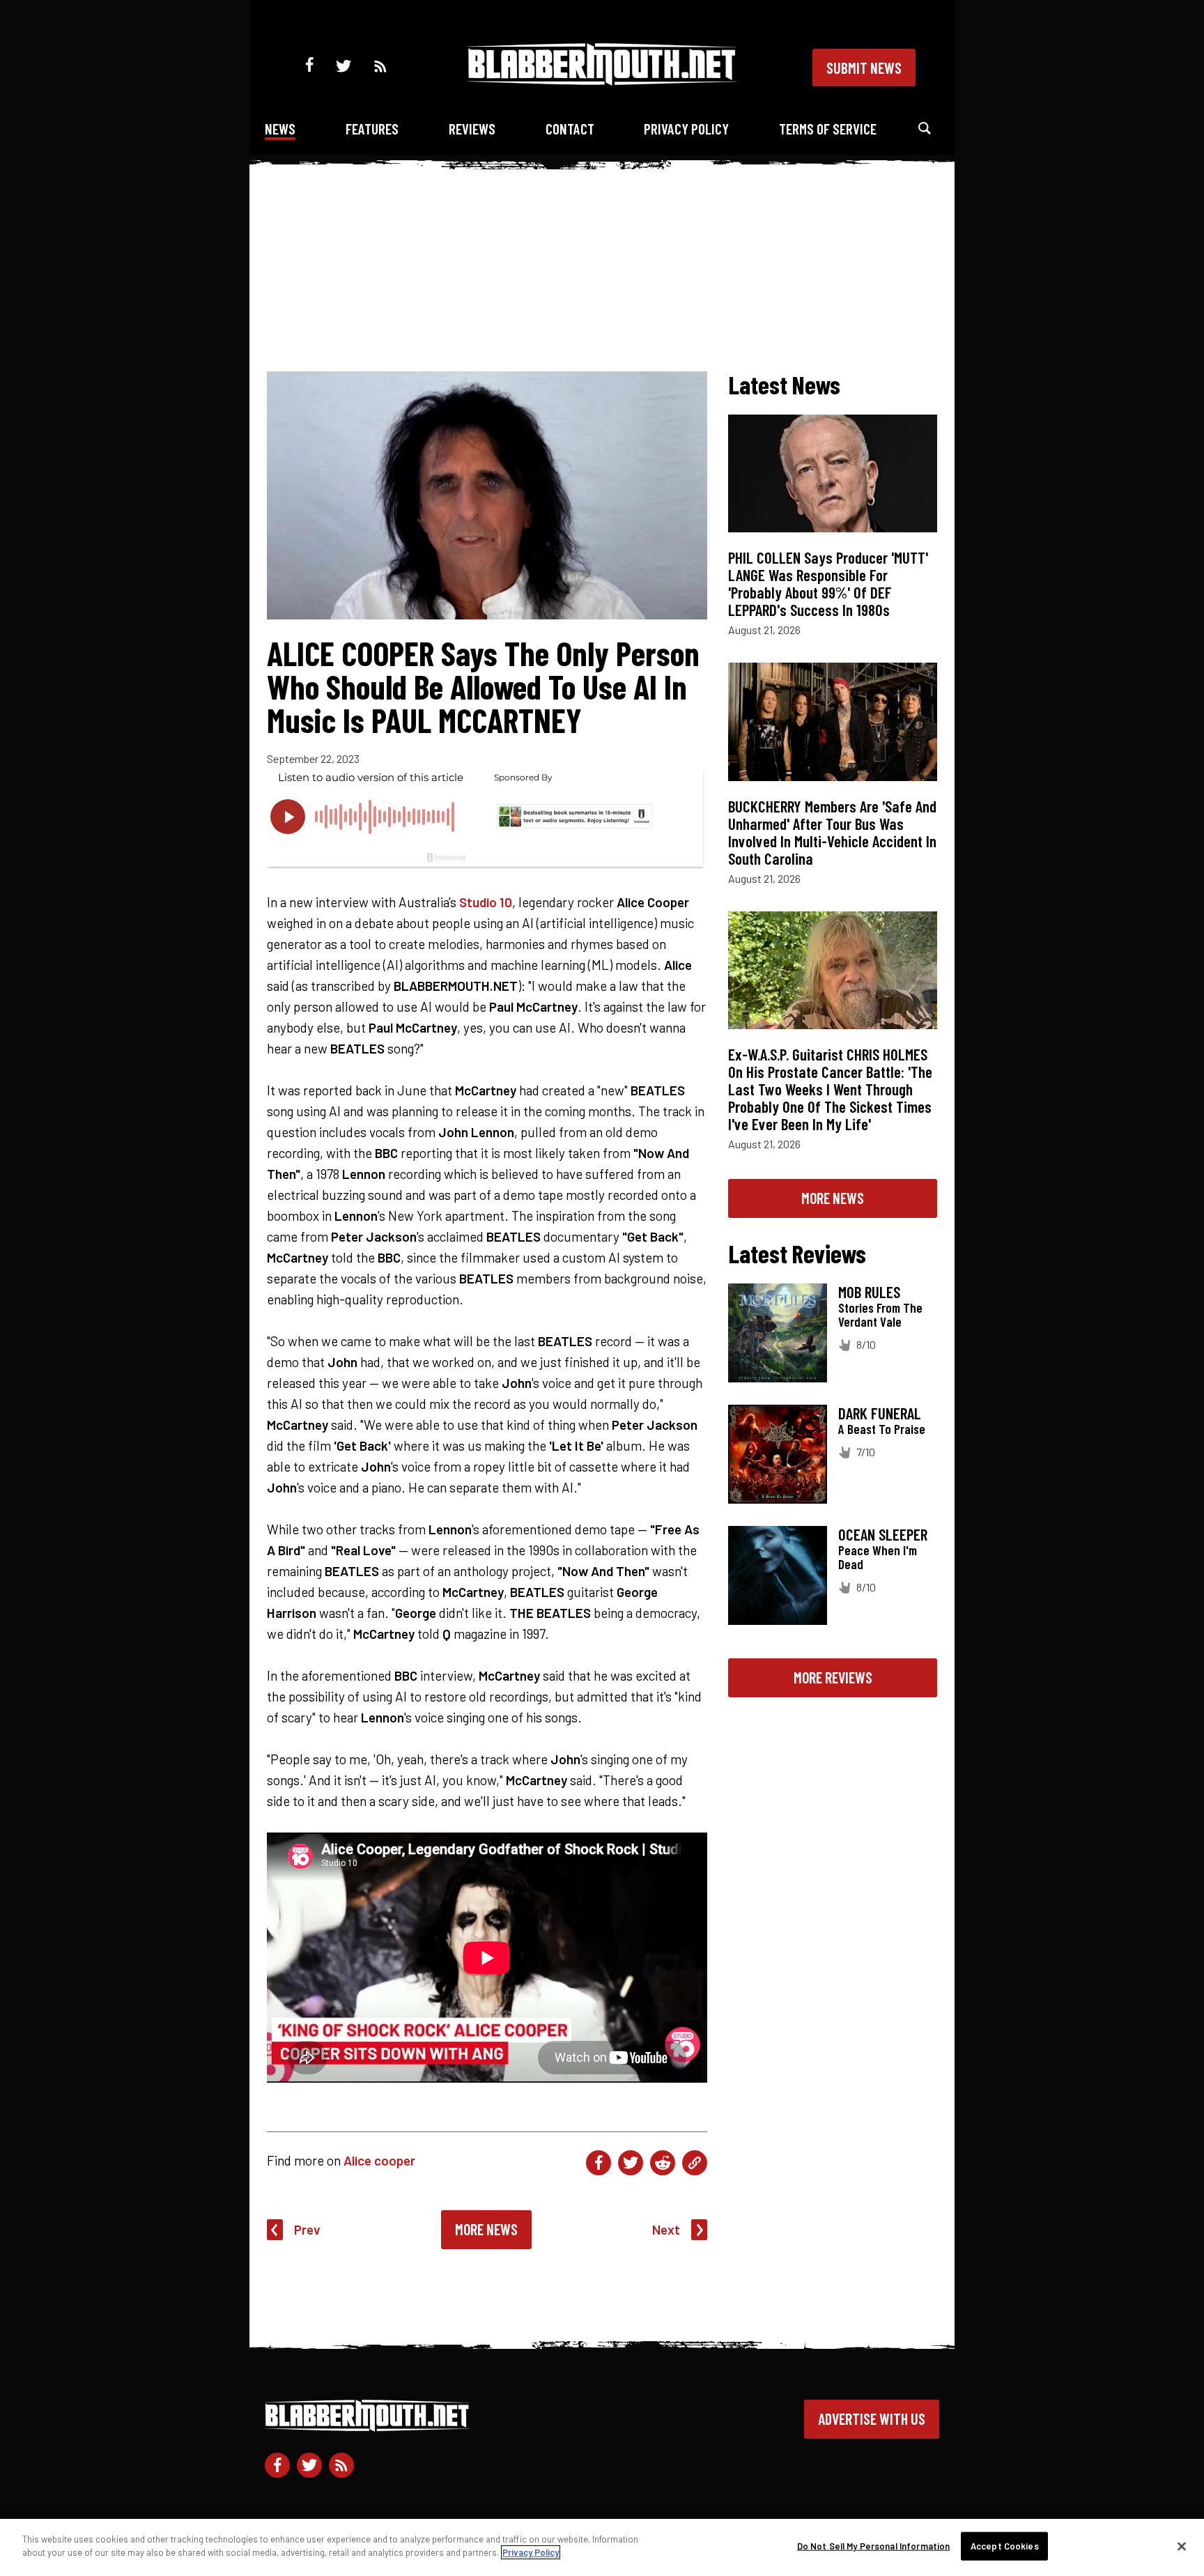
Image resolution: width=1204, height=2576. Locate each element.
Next (666, 2229)
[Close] (1182, 2546)
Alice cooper (379, 2160)
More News (486, 2229)
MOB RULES (869, 1292)
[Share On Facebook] (599, 2163)
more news (833, 1198)
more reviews (833, 1677)
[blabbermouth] (602, 80)
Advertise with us (872, 2419)
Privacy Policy (686, 129)
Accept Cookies (1005, 2546)
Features (372, 129)
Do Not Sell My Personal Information (874, 2546)
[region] (602, 2547)
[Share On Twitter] (631, 2163)
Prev (307, 2229)
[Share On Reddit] (663, 2163)
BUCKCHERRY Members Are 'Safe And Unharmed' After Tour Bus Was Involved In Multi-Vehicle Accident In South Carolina (832, 832)
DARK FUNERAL (880, 1413)
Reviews (472, 129)
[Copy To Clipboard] (695, 2163)
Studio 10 (486, 902)
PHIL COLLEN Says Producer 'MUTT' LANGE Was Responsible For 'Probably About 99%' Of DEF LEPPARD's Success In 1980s (828, 584)
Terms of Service (828, 129)
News (280, 129)
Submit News (864, 68)
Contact (570, 129)
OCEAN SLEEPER (883, 1534)
